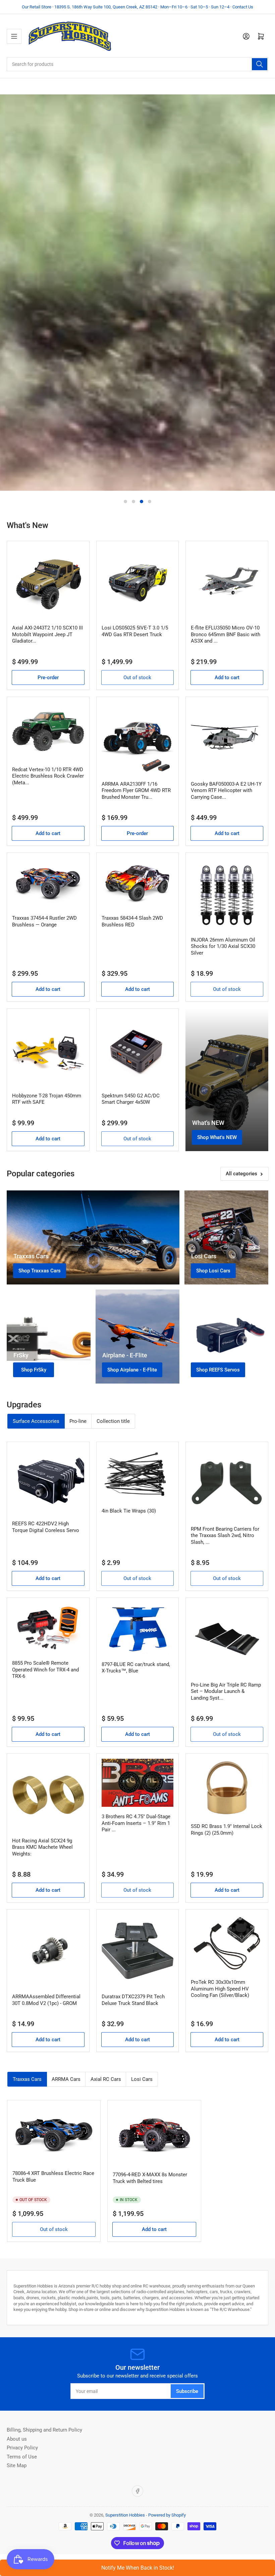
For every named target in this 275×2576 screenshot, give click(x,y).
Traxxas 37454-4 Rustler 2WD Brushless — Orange (44, 921)
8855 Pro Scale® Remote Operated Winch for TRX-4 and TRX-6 (45, 1670)
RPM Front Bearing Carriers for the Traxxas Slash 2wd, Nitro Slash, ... (225, 1536)
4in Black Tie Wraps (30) (129, 1511)
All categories (241, 1174)
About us (17, 2439)
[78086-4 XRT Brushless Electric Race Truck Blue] (54, 2134)
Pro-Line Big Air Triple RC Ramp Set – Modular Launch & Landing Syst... (226, 1691)
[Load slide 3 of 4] (142, 501)
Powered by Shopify (167, 2515)
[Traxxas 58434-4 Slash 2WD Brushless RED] (138, 883)
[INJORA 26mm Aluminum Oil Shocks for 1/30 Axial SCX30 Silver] (227, 894)
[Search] (260, 64)
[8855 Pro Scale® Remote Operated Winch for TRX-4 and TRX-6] (48, 1628)
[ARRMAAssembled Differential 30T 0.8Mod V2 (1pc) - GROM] (48, 1951)
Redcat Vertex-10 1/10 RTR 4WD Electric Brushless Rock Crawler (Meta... (48, 776)
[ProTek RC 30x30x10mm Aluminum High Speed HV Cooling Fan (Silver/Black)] (227, 1944)
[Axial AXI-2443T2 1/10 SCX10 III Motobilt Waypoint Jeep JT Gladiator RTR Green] (48, 582)
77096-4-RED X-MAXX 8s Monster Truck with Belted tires (150, 2178)
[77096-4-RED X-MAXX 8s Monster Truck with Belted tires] (154, 2135)
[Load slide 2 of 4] (133, 501)
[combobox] (137, 64)
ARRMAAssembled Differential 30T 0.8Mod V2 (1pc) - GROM (46, 2000)
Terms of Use (22, 2457)
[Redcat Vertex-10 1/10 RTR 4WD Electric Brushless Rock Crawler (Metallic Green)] (48, 731)
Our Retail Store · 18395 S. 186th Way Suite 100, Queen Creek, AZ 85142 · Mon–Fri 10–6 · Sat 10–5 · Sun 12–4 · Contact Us (137, 7)
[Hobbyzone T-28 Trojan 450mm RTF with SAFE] (48, 1050)
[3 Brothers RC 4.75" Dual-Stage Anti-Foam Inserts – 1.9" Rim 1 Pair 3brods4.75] (138, 1783)
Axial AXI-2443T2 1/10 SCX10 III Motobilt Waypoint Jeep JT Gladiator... (47, 634)
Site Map (17, 2465)
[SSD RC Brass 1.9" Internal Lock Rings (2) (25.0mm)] (227, 1788)
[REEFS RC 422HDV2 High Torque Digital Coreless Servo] (48, 1480)
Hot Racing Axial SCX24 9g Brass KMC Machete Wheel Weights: (42, 1847)
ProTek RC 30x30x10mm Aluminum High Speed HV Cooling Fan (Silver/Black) (220, 1989)
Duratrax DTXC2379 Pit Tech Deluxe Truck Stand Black (133, 2000)
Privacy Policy (22, 2448)
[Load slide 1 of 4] (125, 501)
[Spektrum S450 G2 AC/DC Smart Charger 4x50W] (138, 1050)
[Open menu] (14, 36)
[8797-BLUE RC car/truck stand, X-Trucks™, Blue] (138, 1629)
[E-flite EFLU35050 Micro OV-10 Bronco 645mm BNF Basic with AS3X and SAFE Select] (227, 582)
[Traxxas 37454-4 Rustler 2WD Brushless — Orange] (48, 883)
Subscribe (187, 2391)
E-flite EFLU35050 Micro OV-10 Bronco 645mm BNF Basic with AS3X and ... (226, 634)
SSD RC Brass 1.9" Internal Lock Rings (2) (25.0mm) (227, 1830)
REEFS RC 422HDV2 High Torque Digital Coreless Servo (46, 1527)
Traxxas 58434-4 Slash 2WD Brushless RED (132, 921)
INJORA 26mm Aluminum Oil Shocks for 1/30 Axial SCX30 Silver (223, 946)
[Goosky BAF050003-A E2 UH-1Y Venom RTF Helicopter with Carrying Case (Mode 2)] (227, 738)
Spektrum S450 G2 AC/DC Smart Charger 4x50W (131, 1099)
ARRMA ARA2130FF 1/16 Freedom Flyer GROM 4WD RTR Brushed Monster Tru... (136, 791)
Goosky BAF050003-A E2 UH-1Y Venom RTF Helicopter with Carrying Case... (226, 791)
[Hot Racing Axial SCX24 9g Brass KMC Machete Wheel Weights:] (48, 1795)
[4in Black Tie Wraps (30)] (138, 1474)
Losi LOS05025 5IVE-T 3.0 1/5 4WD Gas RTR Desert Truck (135, 631)
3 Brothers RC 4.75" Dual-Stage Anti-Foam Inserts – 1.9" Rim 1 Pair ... (136, 1823)
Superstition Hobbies (125, 2515)
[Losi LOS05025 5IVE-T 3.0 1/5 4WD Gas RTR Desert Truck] (138, 582)
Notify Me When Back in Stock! (138, 2568)
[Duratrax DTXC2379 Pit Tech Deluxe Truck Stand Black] (138, 1951)
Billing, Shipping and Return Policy (44, 2430)
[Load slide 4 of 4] (150, 501)
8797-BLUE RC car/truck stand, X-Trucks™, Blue (136, 1668)
